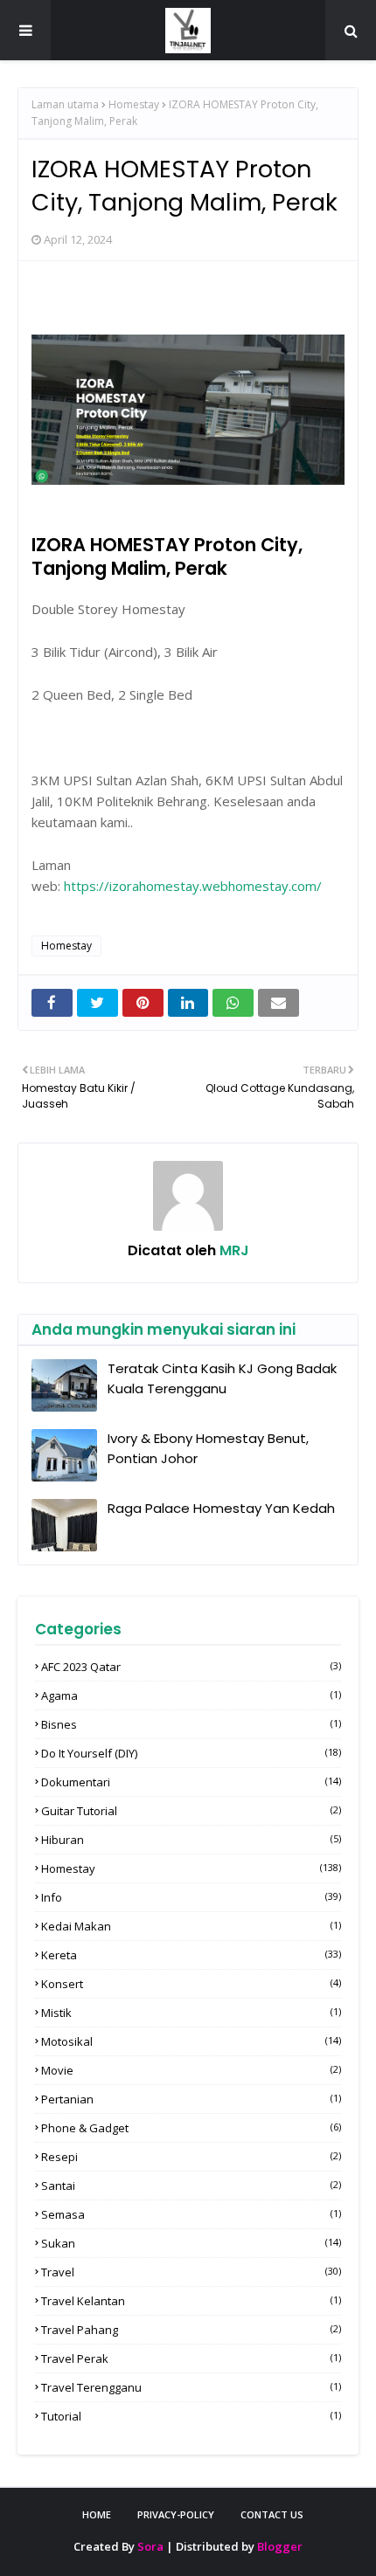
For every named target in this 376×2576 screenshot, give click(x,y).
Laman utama (65, 104)
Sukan (191, 2243)
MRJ (233, 1250)
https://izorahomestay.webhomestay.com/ (193, 886)
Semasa (191, 2214)
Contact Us (272, 2514)
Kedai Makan (191, 1926)
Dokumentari (191, 1782)
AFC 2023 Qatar (191, 1667)
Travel (191, 2272)
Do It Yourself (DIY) (191, 1753)
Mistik (191, 2013)
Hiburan (191, 1840)
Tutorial (191, 2416)
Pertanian (191, 2099)
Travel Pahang (191, 2330)
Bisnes (191, 1724)
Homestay (134, 104)
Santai (191, 2186)
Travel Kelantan (191, 2301)
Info (191, 1897)
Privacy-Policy (176, 2514)
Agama (191, 1695)
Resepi (191, 2157)
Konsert (191, 1984)
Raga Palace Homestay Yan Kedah (221, 1508)
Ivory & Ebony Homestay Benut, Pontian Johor (208, 1448)
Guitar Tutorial (191, 1811)
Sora (150, 2546)
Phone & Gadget (191, 2128)
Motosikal (191, 2041)
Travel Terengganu (191, 2387)
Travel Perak (191, 2358)
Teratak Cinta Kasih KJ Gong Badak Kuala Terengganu (222, 1378)
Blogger (280, 2546)
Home (97, 2514)
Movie (191, 2070)
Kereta (191, 1955)
